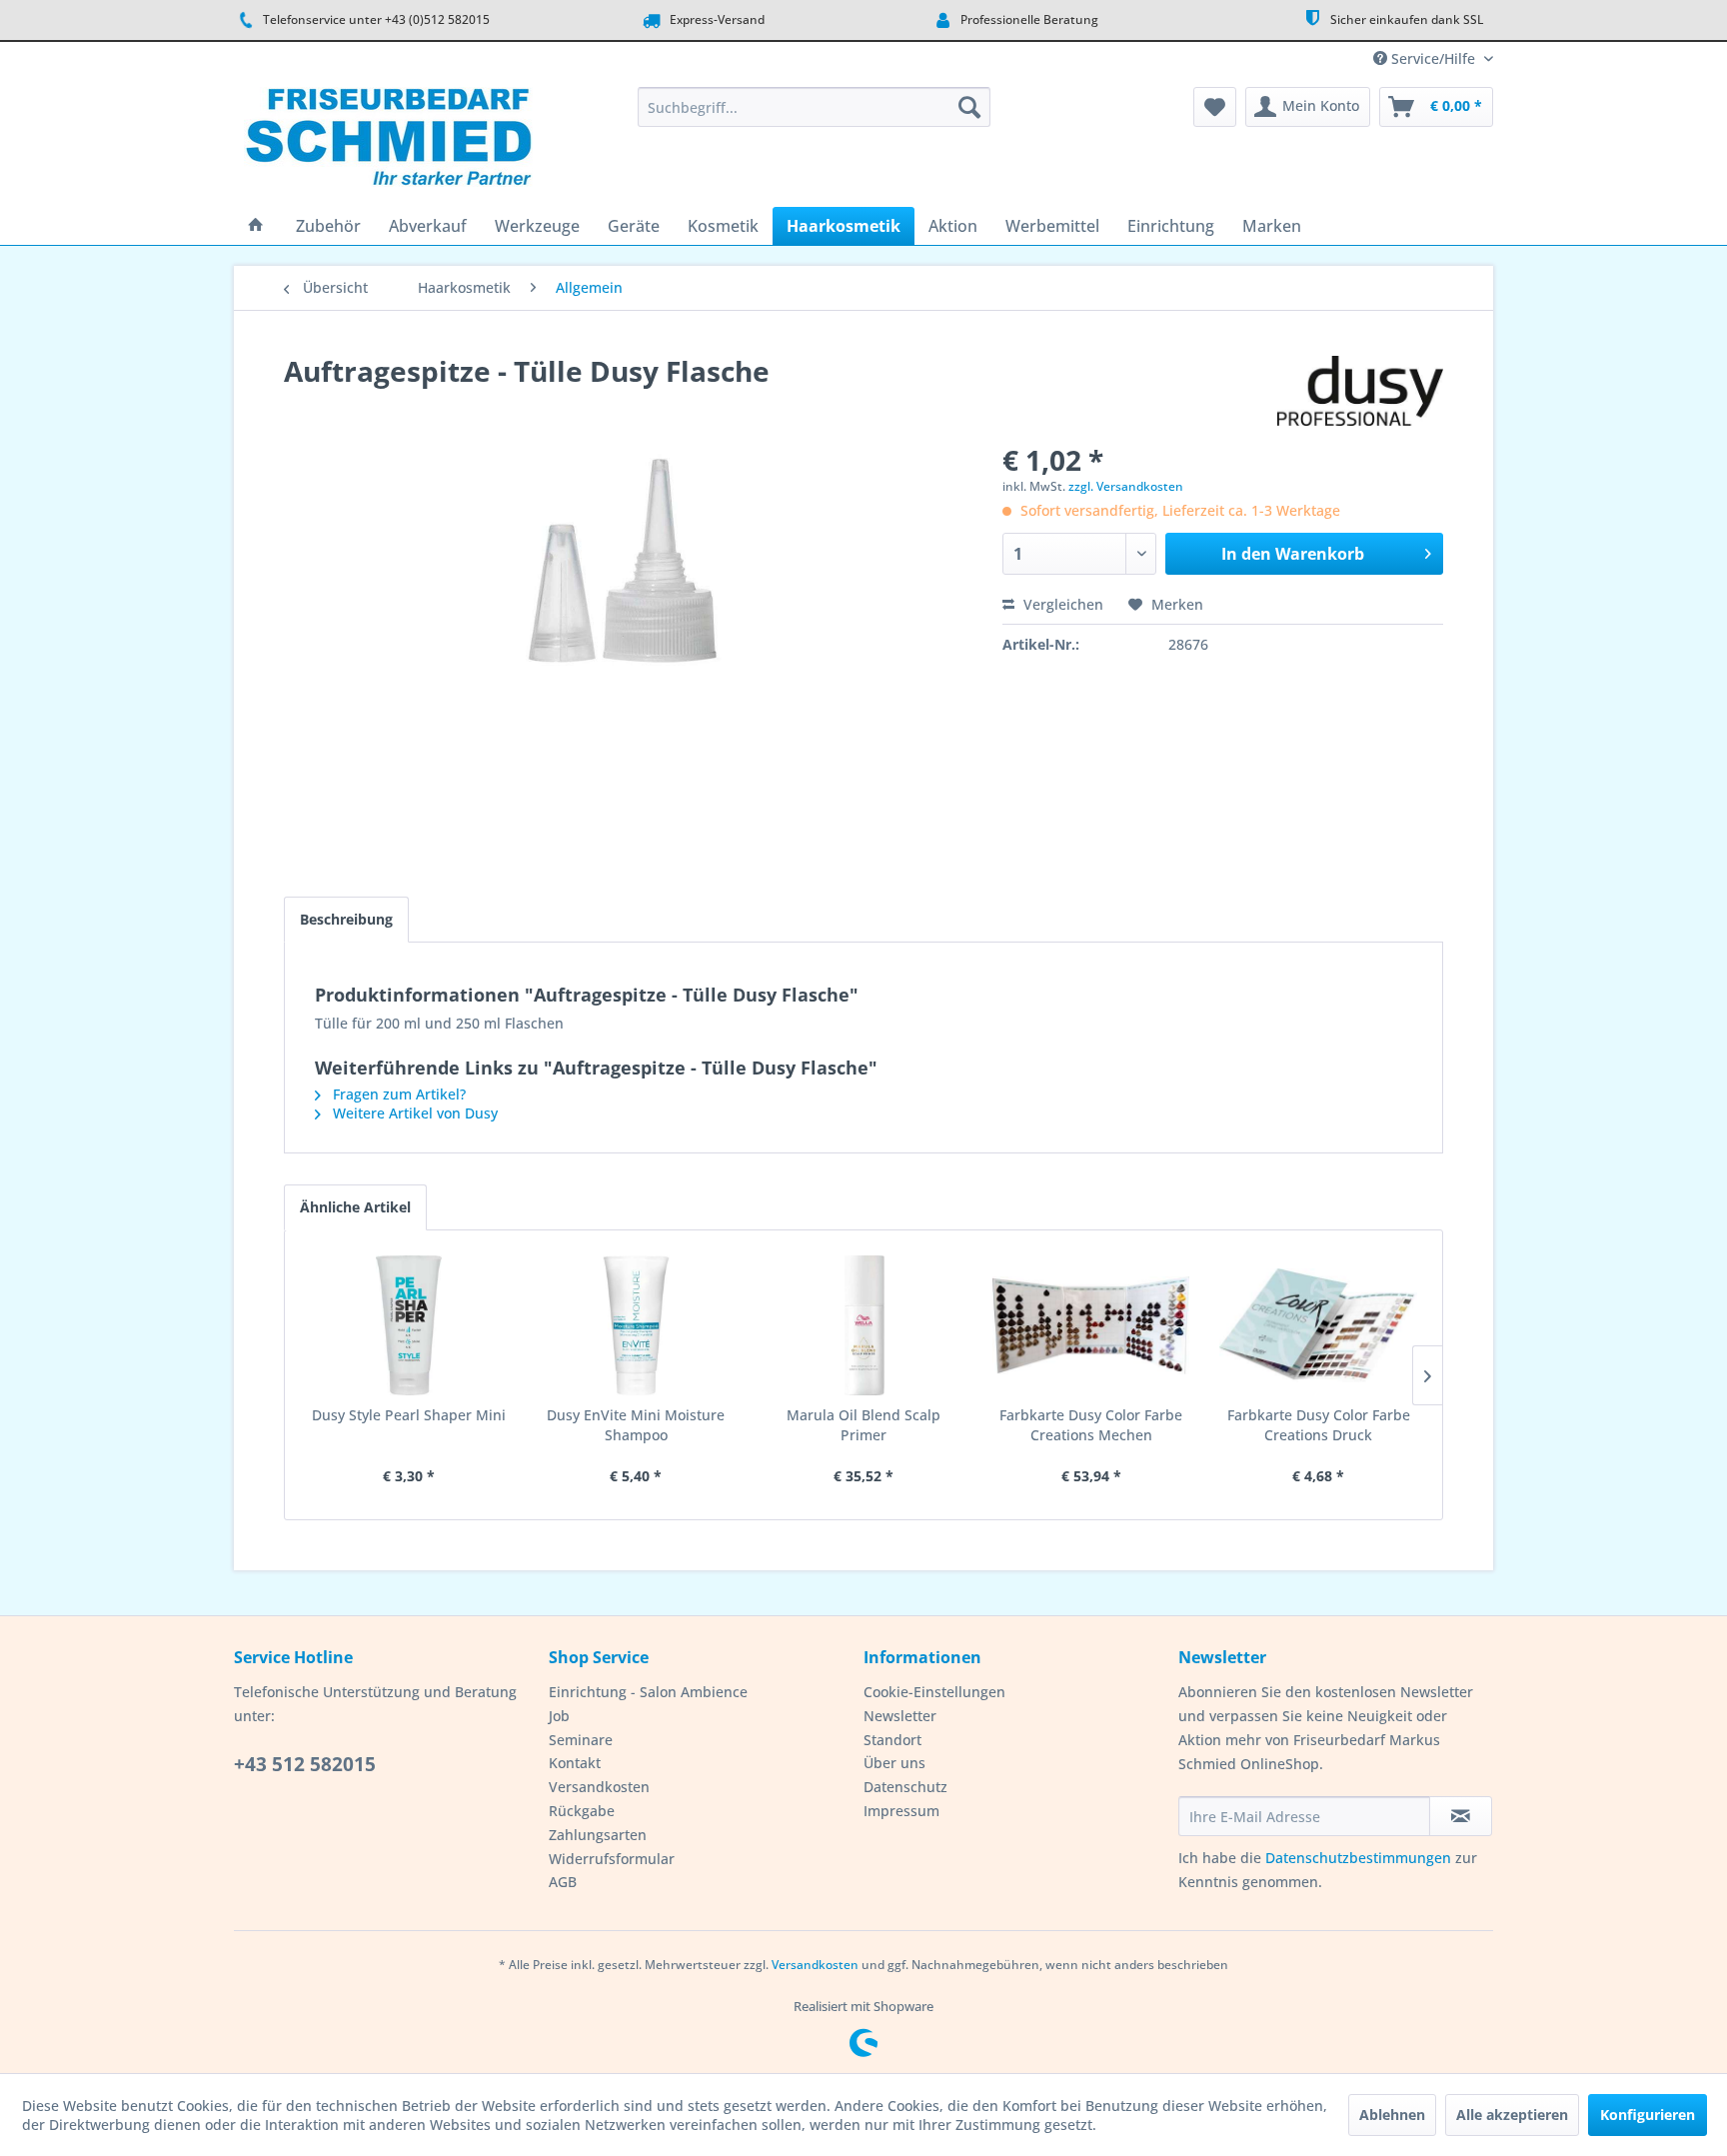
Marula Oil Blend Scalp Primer (863, 1425)
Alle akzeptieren (1512, 2115)
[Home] (256, 226)
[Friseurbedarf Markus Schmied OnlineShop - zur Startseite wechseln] (388, 142)
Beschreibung (346, 919)
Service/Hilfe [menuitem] (1433, 58)
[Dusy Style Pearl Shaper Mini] (409, 1325)
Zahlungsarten (598, 1835)
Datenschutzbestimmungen (1358, 1858)
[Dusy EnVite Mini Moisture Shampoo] (637, 1325)
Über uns (894, 1763)
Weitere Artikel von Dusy (413, 1113)
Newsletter (900, 1716)
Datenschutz (905, 1787)
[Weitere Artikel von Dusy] (1360, 391)
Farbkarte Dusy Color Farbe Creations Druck (1319, 1425)
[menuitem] (814, 107)
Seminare (581, 1740)
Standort (892, 1740)
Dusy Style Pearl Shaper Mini (409, 1415)
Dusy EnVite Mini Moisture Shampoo (636, 1425)
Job (559, 1716)
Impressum (901, 1811)
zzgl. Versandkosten (1126, 486)
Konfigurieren (1648, 2115)
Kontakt (575, 1763)
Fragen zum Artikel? (397, 1094)
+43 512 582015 (305, 1764)
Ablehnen (1392, 2115)
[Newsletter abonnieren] (1461, 1816)
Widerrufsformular (612, 1859)
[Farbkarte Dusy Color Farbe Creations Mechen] (1091, 1325)
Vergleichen (1061, 604)
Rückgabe (582, 1811)
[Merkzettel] (1215, 107)
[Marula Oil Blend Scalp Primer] (863, 1325)
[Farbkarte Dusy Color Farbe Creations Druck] (1318, 1325)
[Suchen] (969, 107)
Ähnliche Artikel (355, 1207)
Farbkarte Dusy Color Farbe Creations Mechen (1091, 1425)
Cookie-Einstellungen (934, 1692)
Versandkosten (599, 1787)
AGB (563, 1882)
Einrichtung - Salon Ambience (648, 1692)
